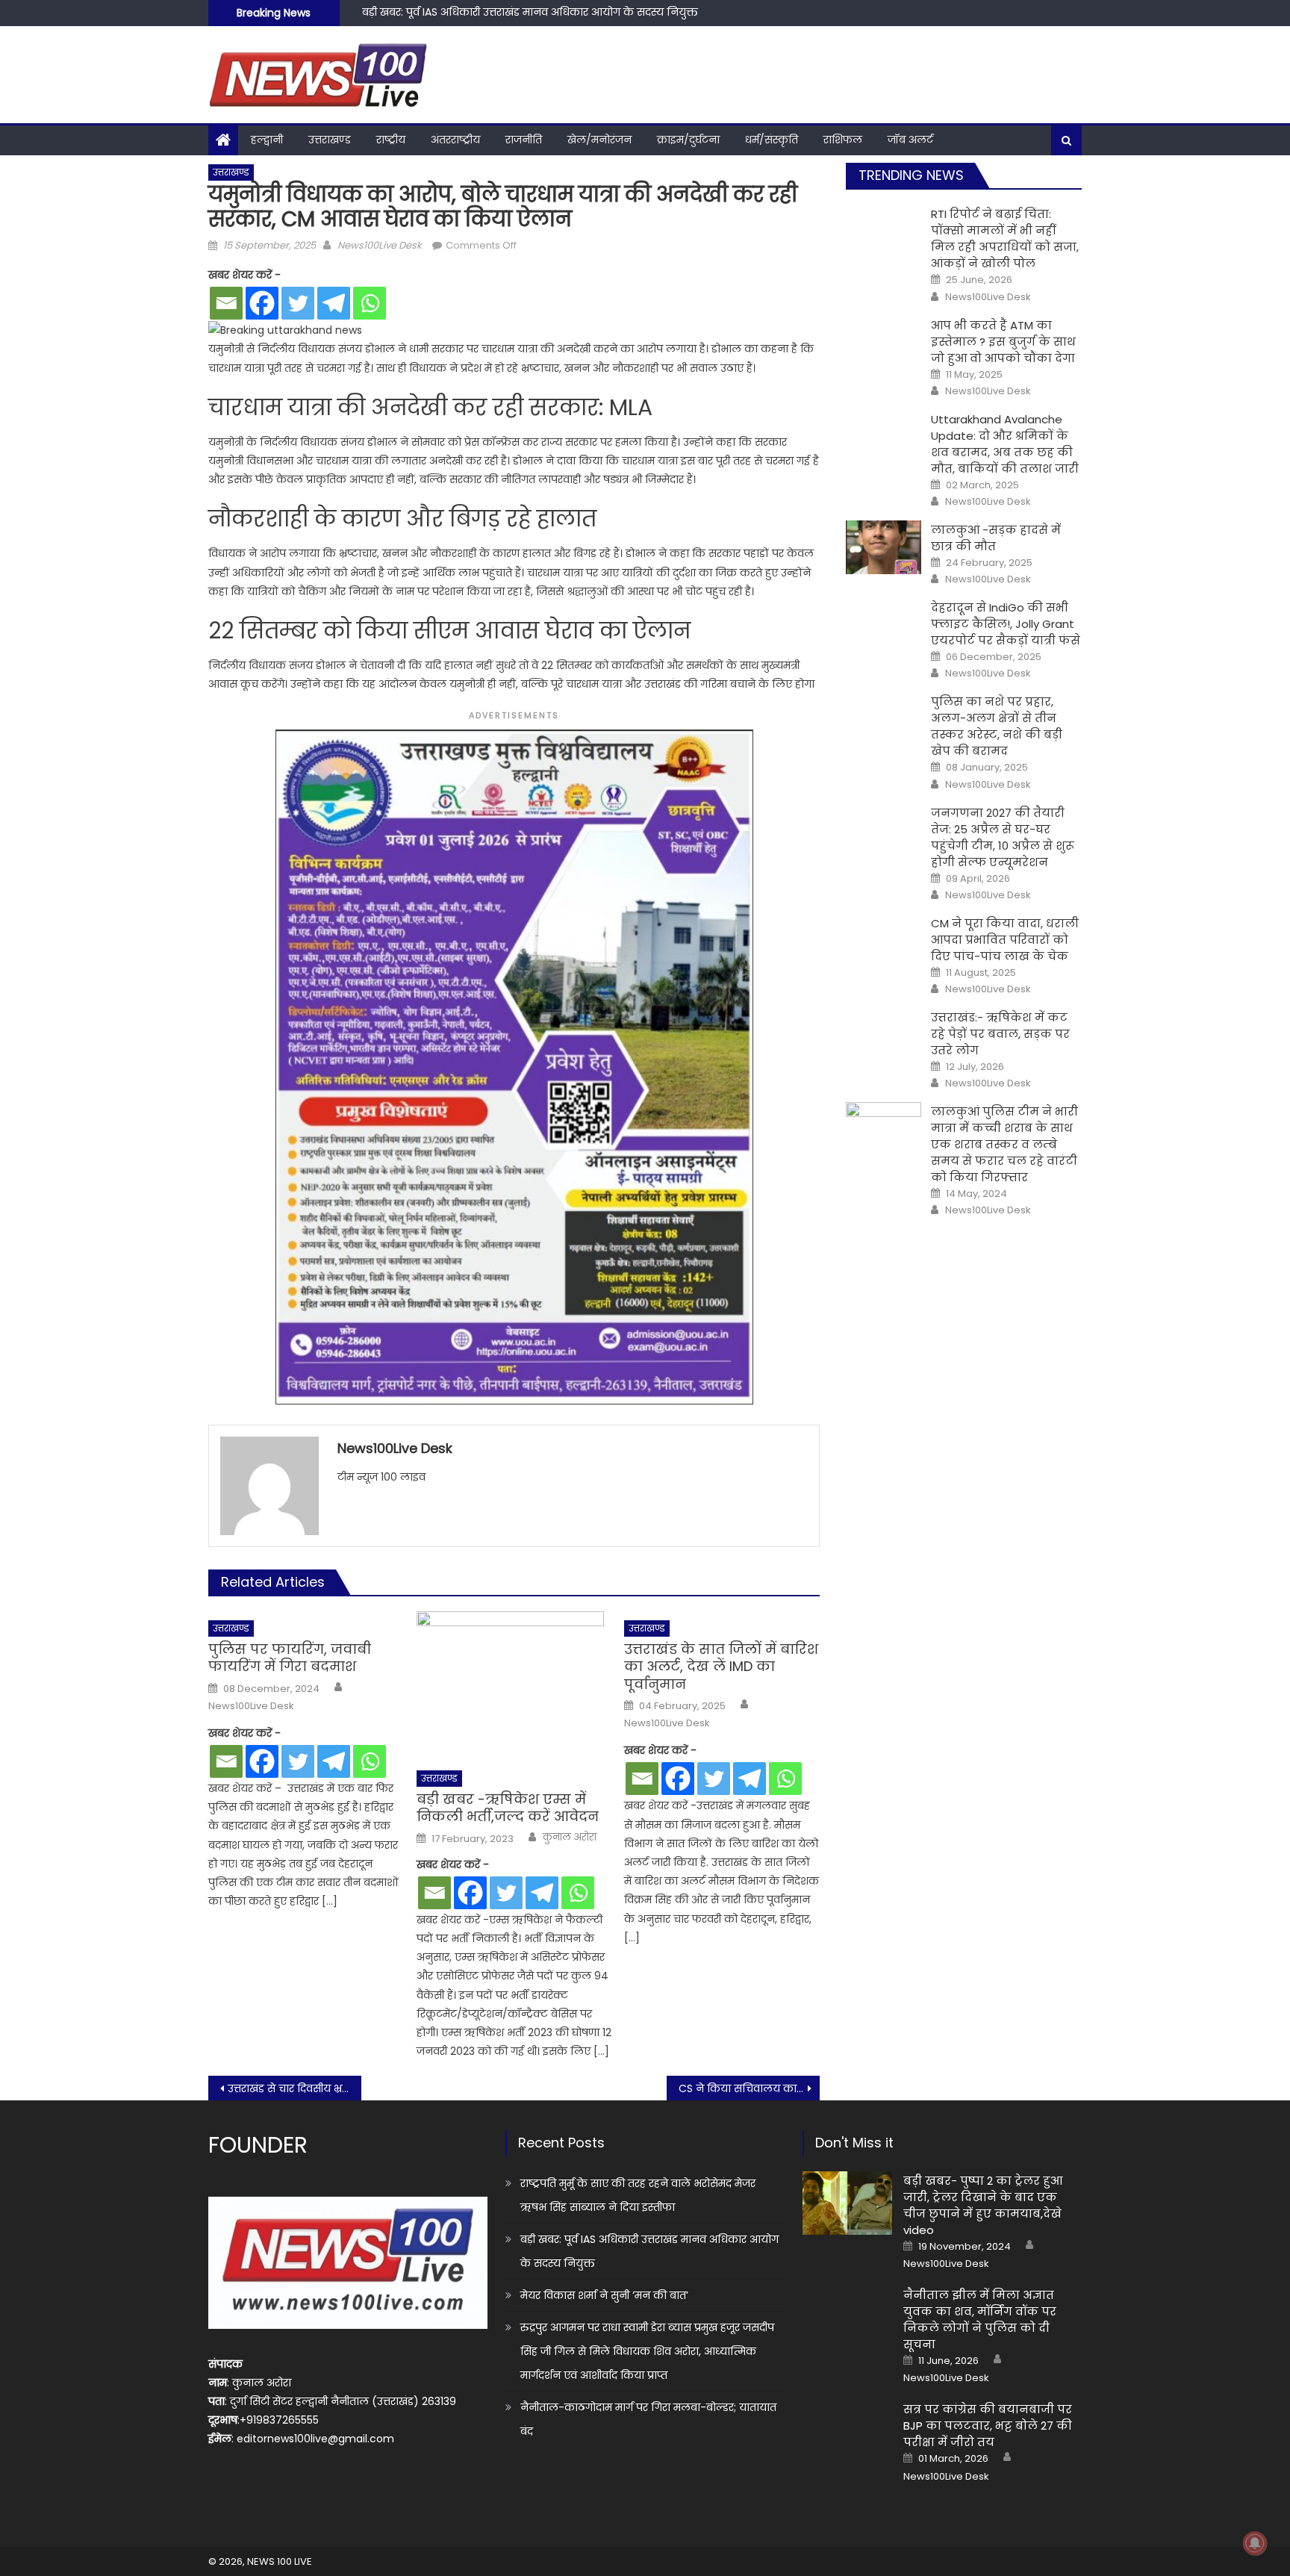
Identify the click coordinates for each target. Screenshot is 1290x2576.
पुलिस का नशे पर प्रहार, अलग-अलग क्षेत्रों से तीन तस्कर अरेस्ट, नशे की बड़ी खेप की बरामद (997, 726)
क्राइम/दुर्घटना (688, 140)
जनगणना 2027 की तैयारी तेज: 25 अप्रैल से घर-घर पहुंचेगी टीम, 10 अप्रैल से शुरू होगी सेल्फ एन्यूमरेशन (1003, 837)
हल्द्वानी (267, 140)
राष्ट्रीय (391, 140)
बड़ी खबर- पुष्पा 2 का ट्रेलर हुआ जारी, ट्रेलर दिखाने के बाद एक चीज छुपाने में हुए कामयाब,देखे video (983, 2205)
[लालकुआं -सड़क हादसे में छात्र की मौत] (884, 547)
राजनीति (524, 140)
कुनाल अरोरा (570, 1838)
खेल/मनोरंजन (599, 140)
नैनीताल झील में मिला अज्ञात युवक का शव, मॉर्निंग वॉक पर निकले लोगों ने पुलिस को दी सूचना (980, 2320)
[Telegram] (334, 303)
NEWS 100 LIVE (280, 2561)
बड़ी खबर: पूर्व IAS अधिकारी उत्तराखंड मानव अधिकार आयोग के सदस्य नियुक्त (649, 2251)
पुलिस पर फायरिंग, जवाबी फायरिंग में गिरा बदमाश (290, 1658)
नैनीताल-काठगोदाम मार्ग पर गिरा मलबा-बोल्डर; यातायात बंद (648, 2419)
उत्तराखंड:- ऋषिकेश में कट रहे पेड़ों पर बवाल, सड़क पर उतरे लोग (1000, 1034)
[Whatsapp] (370, 303)
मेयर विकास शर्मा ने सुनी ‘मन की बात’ (446, 19)
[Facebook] (262, 303)
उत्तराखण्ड (330, 140)
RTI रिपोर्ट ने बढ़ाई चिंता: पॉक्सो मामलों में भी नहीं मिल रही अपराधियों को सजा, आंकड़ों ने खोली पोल (1005, 239)
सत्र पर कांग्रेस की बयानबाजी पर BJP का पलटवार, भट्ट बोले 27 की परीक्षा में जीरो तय (988, 2426)
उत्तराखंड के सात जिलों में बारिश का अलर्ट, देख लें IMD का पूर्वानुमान (721, 1667)
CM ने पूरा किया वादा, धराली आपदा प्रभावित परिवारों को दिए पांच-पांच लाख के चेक (1005, 940)
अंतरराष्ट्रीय (455, 140)
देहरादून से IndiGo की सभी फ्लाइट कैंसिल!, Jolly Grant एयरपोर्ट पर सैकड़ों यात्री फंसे (1006, 624)
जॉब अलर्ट (910, 140)
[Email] (226, 303)
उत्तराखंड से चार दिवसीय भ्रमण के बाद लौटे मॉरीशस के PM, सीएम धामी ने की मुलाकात (295, 2088)
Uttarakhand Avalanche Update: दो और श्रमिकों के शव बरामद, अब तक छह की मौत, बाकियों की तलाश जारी (1005, 444)
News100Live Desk (380, 245)
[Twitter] (298, 303)
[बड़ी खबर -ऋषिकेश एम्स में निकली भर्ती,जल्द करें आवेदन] (514, 1686)
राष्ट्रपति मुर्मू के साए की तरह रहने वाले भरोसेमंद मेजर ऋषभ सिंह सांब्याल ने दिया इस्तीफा (638, 2195)
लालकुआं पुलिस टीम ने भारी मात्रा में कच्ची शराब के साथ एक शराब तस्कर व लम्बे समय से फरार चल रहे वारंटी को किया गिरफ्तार (1004, 1144)
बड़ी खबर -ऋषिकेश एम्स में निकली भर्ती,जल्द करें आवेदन (508, 1808)
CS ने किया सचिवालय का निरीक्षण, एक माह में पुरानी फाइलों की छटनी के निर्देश (749, 2088)
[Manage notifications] (1255, 2543)
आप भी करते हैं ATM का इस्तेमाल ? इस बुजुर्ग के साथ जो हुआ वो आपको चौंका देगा (1003, 342)
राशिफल (843, 140)
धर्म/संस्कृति (772, 140)
